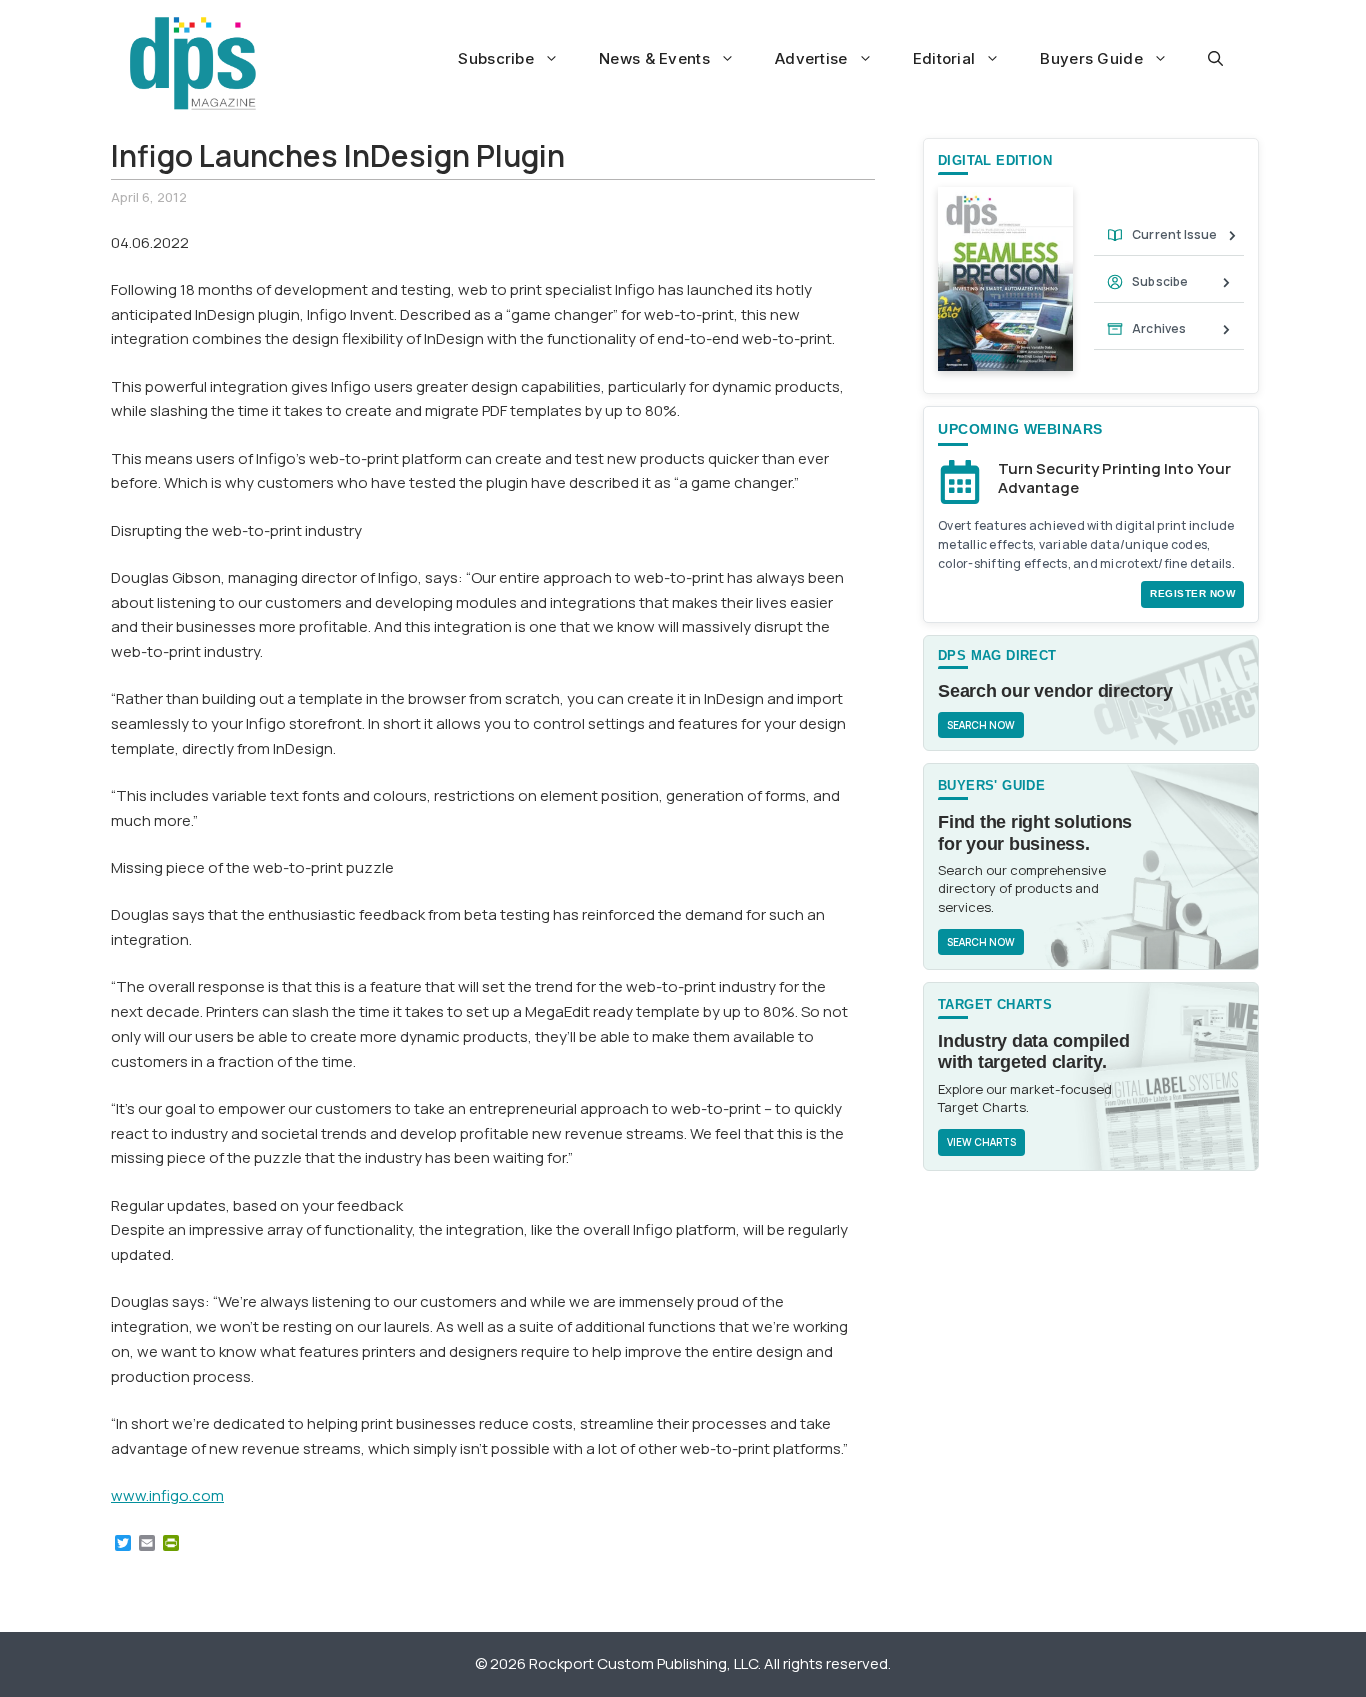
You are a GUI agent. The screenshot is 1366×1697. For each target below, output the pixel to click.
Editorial (944, 58)
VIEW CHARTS (981, 1142)
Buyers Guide (1091, 58)
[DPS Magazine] (193, 63)
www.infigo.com (167, 1495)
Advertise (811, 58)
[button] (1215, 59)
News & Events (654, 58)
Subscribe (496, 58)
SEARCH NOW (981, 725)
